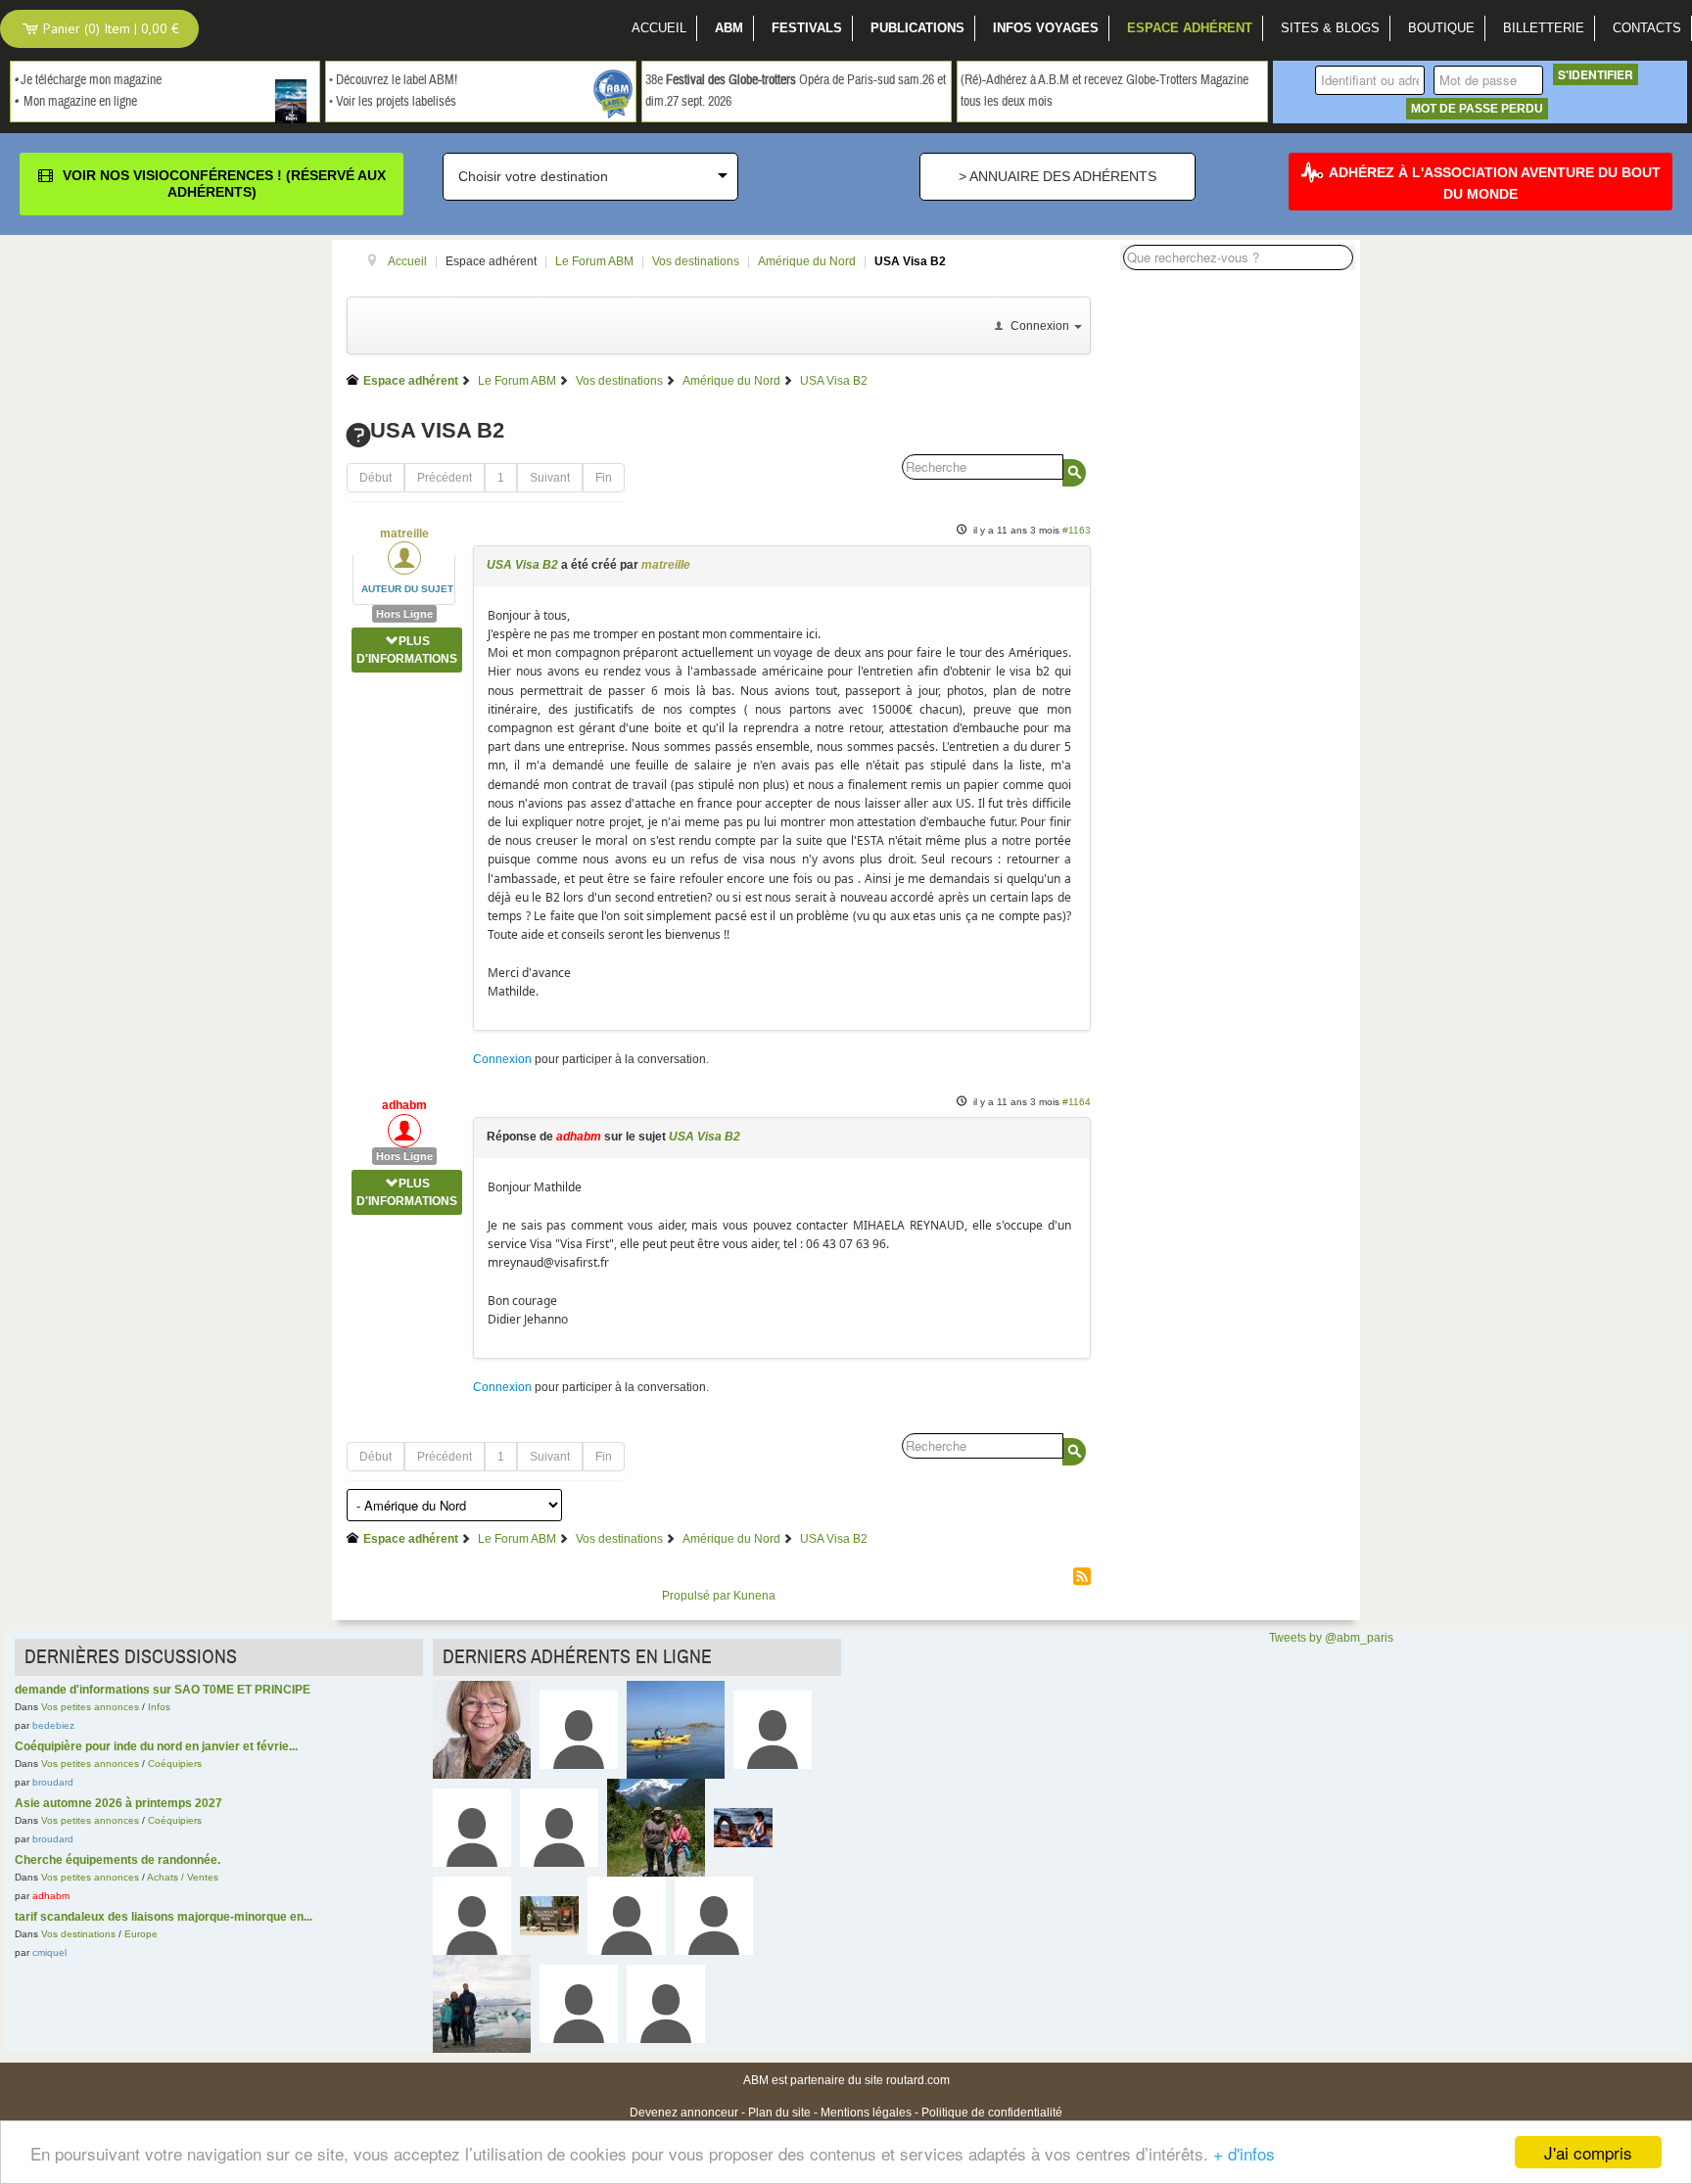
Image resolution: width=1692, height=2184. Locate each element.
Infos (159, 1707)
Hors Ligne (404, 614)
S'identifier (1596, 74)
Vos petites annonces (90, 1707)
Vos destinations (78, 1934)
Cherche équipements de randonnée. (117, 1860)
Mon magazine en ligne (80, 102)
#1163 (1077, 530)
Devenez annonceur (684, 2113)
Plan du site (779, 2113)
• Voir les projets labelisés (393, 102)
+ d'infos (1244, 2153)
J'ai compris (1588, 2152)
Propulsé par (698, 1596)
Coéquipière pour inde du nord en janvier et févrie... (156, 1746)
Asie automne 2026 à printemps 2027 (118, 1803)
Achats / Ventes (183, 1877)
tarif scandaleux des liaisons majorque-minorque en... (164, 1917)
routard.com (918, 2080)
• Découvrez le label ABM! (393, 80)
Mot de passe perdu (1477, 109)
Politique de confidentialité (992, 2113)
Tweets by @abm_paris (1331, 1638)
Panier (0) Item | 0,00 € (109, 28)
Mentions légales (866, 2113)
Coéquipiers (175, 1764)
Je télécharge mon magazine (91, 80)
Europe (141, 1934)
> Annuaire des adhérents (1057, 176)
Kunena (754, 1596)
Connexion (502, 1059)
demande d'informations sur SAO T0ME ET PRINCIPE (163, 1690)
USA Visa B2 (522, 565)
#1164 (1077, 1102)
